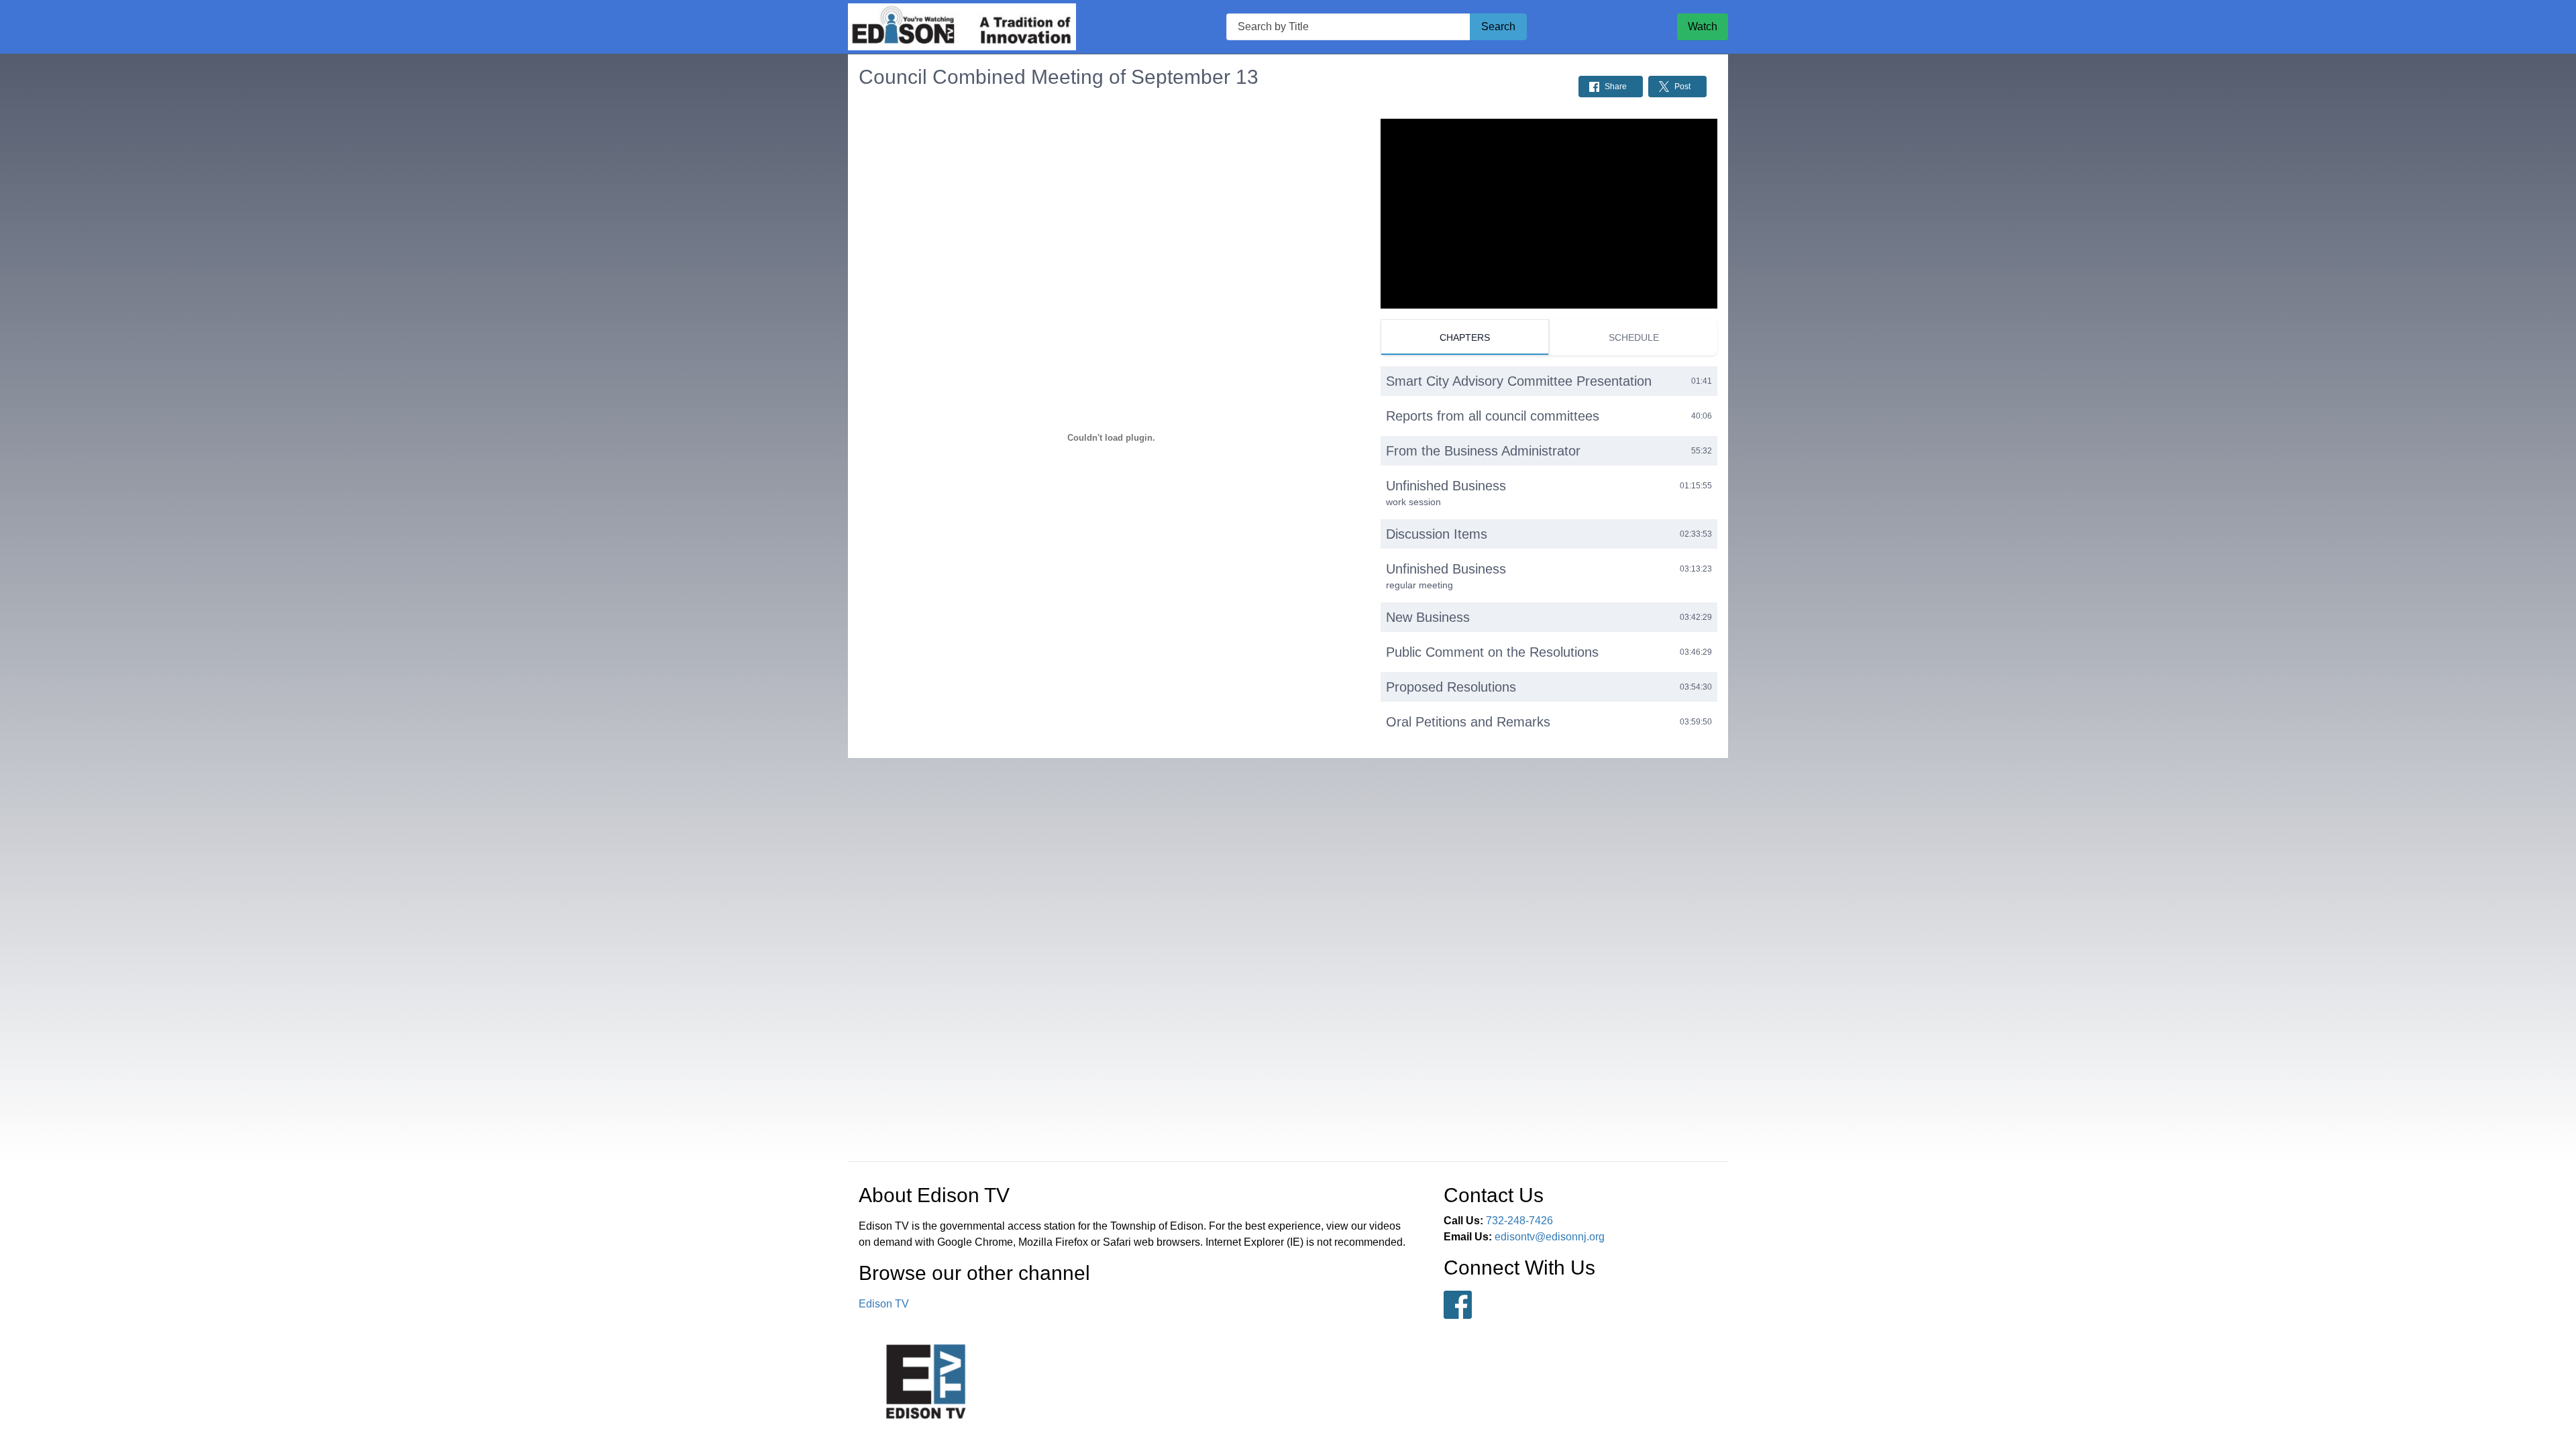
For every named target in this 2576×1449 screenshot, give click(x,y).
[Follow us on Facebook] (1458, 1305)
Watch (1703, 26)
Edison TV (884, 1304)
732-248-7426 (1519, 1221)
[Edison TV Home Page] (962, 27)
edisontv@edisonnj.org (1550, 1237)
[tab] (1465, 337)
